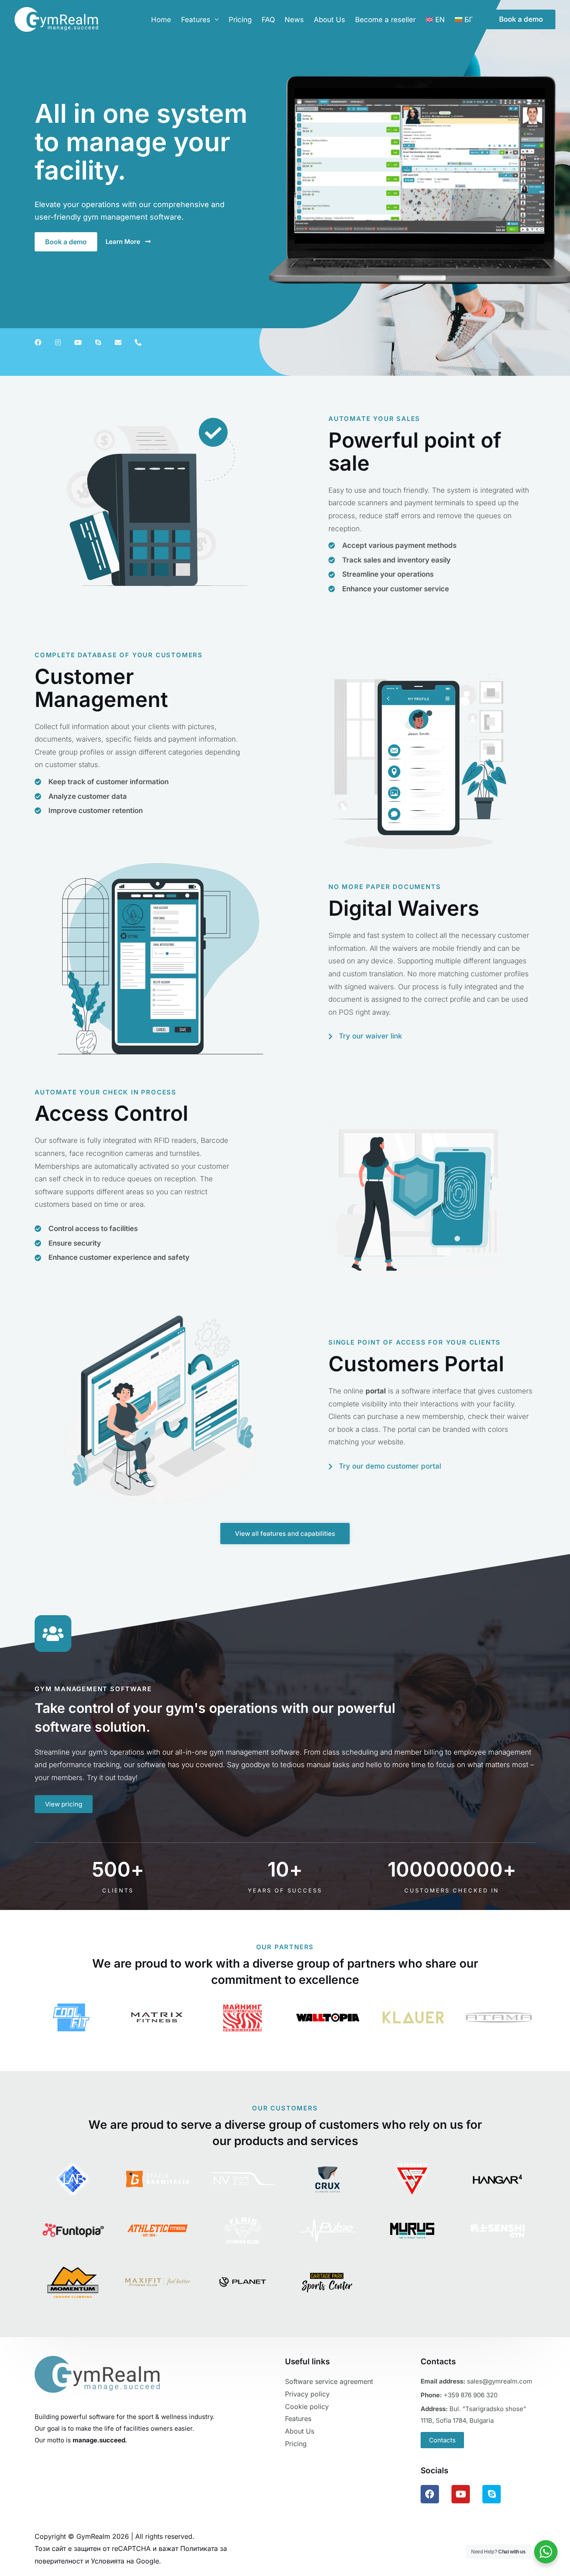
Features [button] (196, 20)
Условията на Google (125, 2561)
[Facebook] (38, 342)
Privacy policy (307, 2394)
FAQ (268, 20)
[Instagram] (58, 342)
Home (161, 20)
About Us (329, 20)
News (294, 20)
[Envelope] (118, 342)
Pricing (240, 20)
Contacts (442, 2440)
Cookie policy (307, 2406)
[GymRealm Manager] (56, 19)
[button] (521, 19)
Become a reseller (385, 20)
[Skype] (98, 342)
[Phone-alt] (138, 342)
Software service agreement (329, 2381)
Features (298, 2419)
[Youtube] (78, 342)
